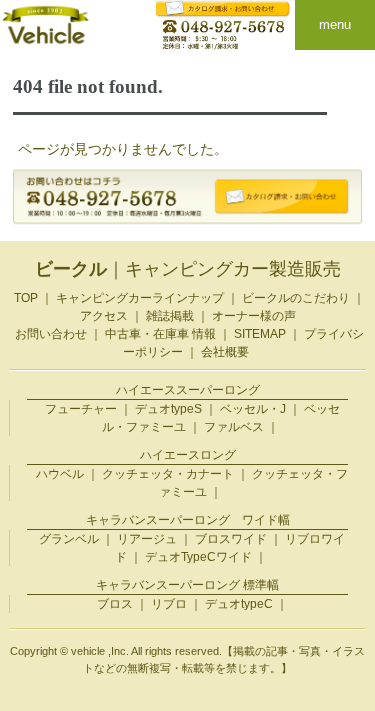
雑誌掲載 (170, 316)
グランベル (69, 539)
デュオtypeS (168, 409)
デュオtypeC (239, 604)
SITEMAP (260, 334)
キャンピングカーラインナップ (140, 298)
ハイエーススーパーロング (188, 390)
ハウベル (60, 474)
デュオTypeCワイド (198, 557)
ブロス (115, 604)
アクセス (104, 316)
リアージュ (147, 539)
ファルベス (234, 427)
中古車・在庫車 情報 (160, 334)
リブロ (169, 604)
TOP (26, 298)
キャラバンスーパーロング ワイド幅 (188, 520)
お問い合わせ (51, 334)
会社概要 (225, 352)
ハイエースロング (188, 455)
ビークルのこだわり (296, 298)
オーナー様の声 (254, 316)
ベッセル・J (253, 409)
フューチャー (81, 409)
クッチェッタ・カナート (168, 474)
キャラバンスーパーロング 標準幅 (187, 585)
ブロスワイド (231, 539)
